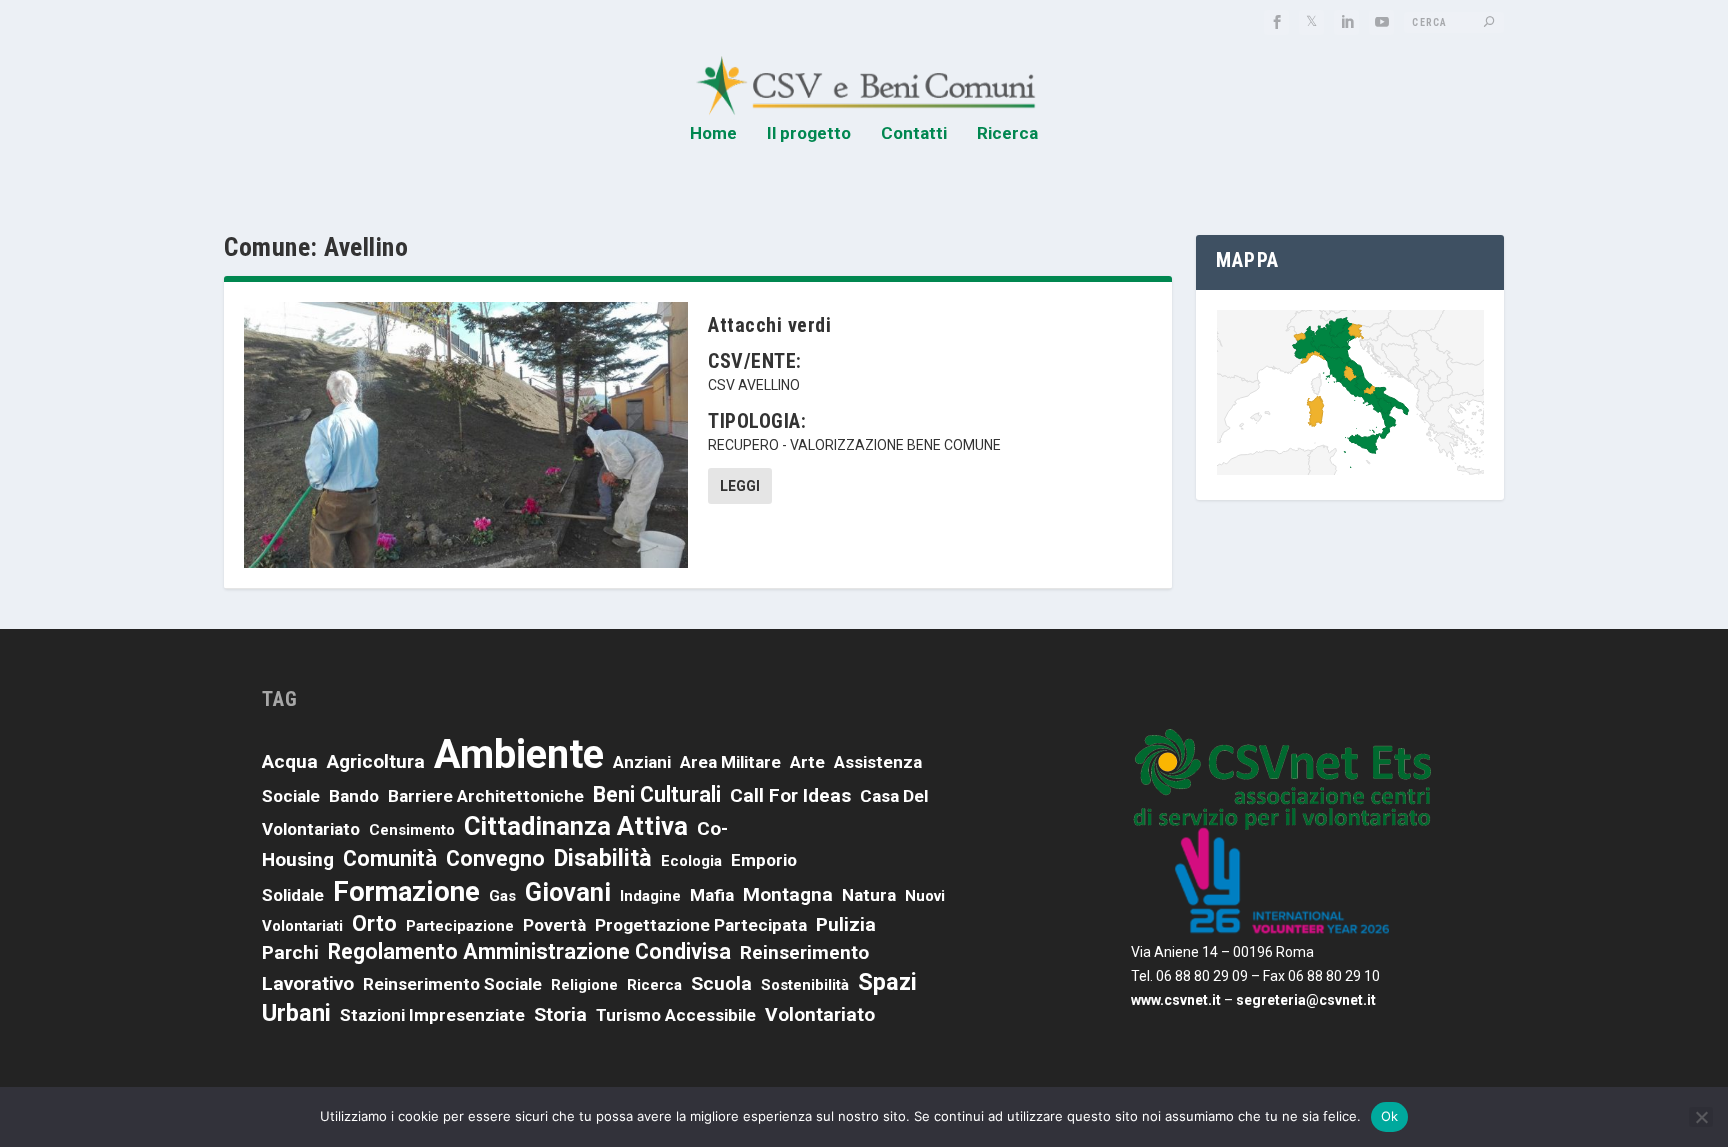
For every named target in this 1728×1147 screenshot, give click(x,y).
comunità (390, 858)
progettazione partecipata (701, 925)
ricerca (654, 985)
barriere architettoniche (486, 796)
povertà (554, 925)
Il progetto (809, 134)
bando (354, 796)
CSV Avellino (754, 385)
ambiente (519, 754)
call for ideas (790, 795)
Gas (502, 896)
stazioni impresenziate (432, 1015)
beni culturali (657, 794)
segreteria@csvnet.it (1306, 1000)
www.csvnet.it (1176, 1000)
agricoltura (376, 761)
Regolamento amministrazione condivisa (529, 951)
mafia (712, 895)
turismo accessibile (676, 1015)
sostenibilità (805, 985)
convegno (495, 858)
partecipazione (460, 926)
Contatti (914, 134)
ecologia (691, 861)
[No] (1701, 1117)
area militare (730, 762)
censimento (412, 830)
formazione (406, 891)
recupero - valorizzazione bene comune (854, 445)
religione (584, 985)
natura (869, 895)
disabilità (603, 858)
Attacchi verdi (769, 325)
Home (713, 134)
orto (374, 923)
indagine (650, 896)
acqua (290, 761)
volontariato (820, 1014)
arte (807, 762)
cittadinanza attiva (576, 826)
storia (560, 1014)
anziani (642, 762)
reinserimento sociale (452, 984)
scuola (721, 983)
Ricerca (1007, 134)
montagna (788, 894)
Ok (1390, 1116)
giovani (568, 892)
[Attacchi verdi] (466, 435)
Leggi (740, 486)
